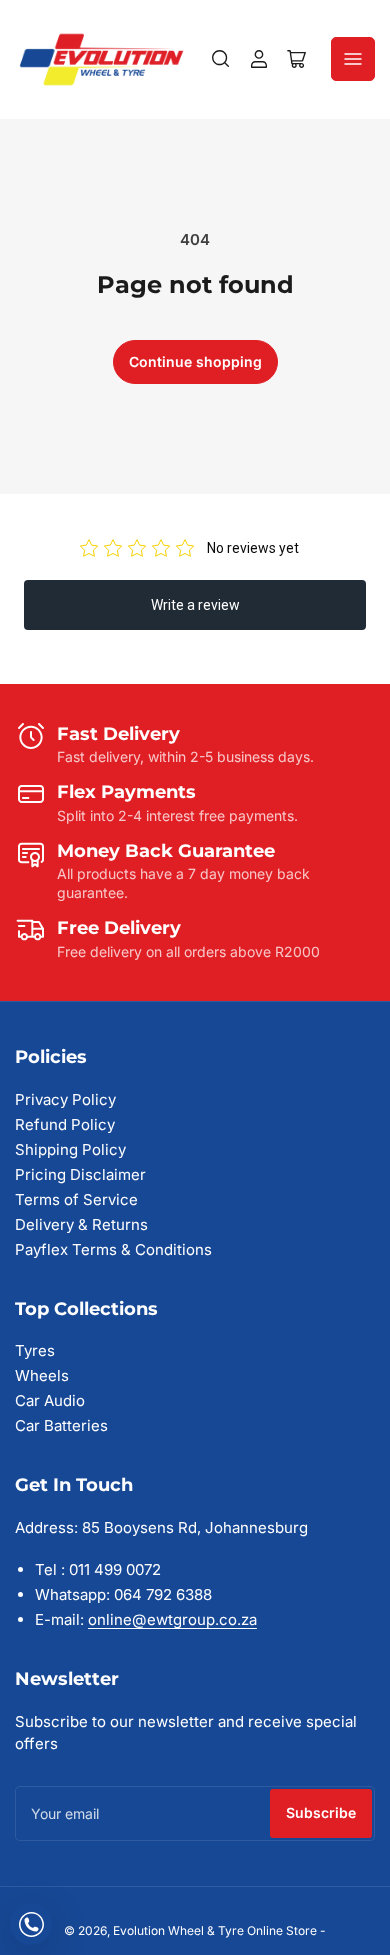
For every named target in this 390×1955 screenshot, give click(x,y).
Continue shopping (195, 361)
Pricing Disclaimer (80, 1174)
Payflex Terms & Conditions (113, 1249)
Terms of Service (76, 1199)
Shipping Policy (70, 1149)
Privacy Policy (65, 1099)
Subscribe (321, 1812)
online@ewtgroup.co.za (172, 1619)
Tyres (35, 1350)
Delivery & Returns (81, 1224)
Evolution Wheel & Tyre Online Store (216, 1930)
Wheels (42, 1375)
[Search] (221, 59)
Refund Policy (65, 1124)
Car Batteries (61, 1425)
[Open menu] (353, 59)
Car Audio (50, 1400)
